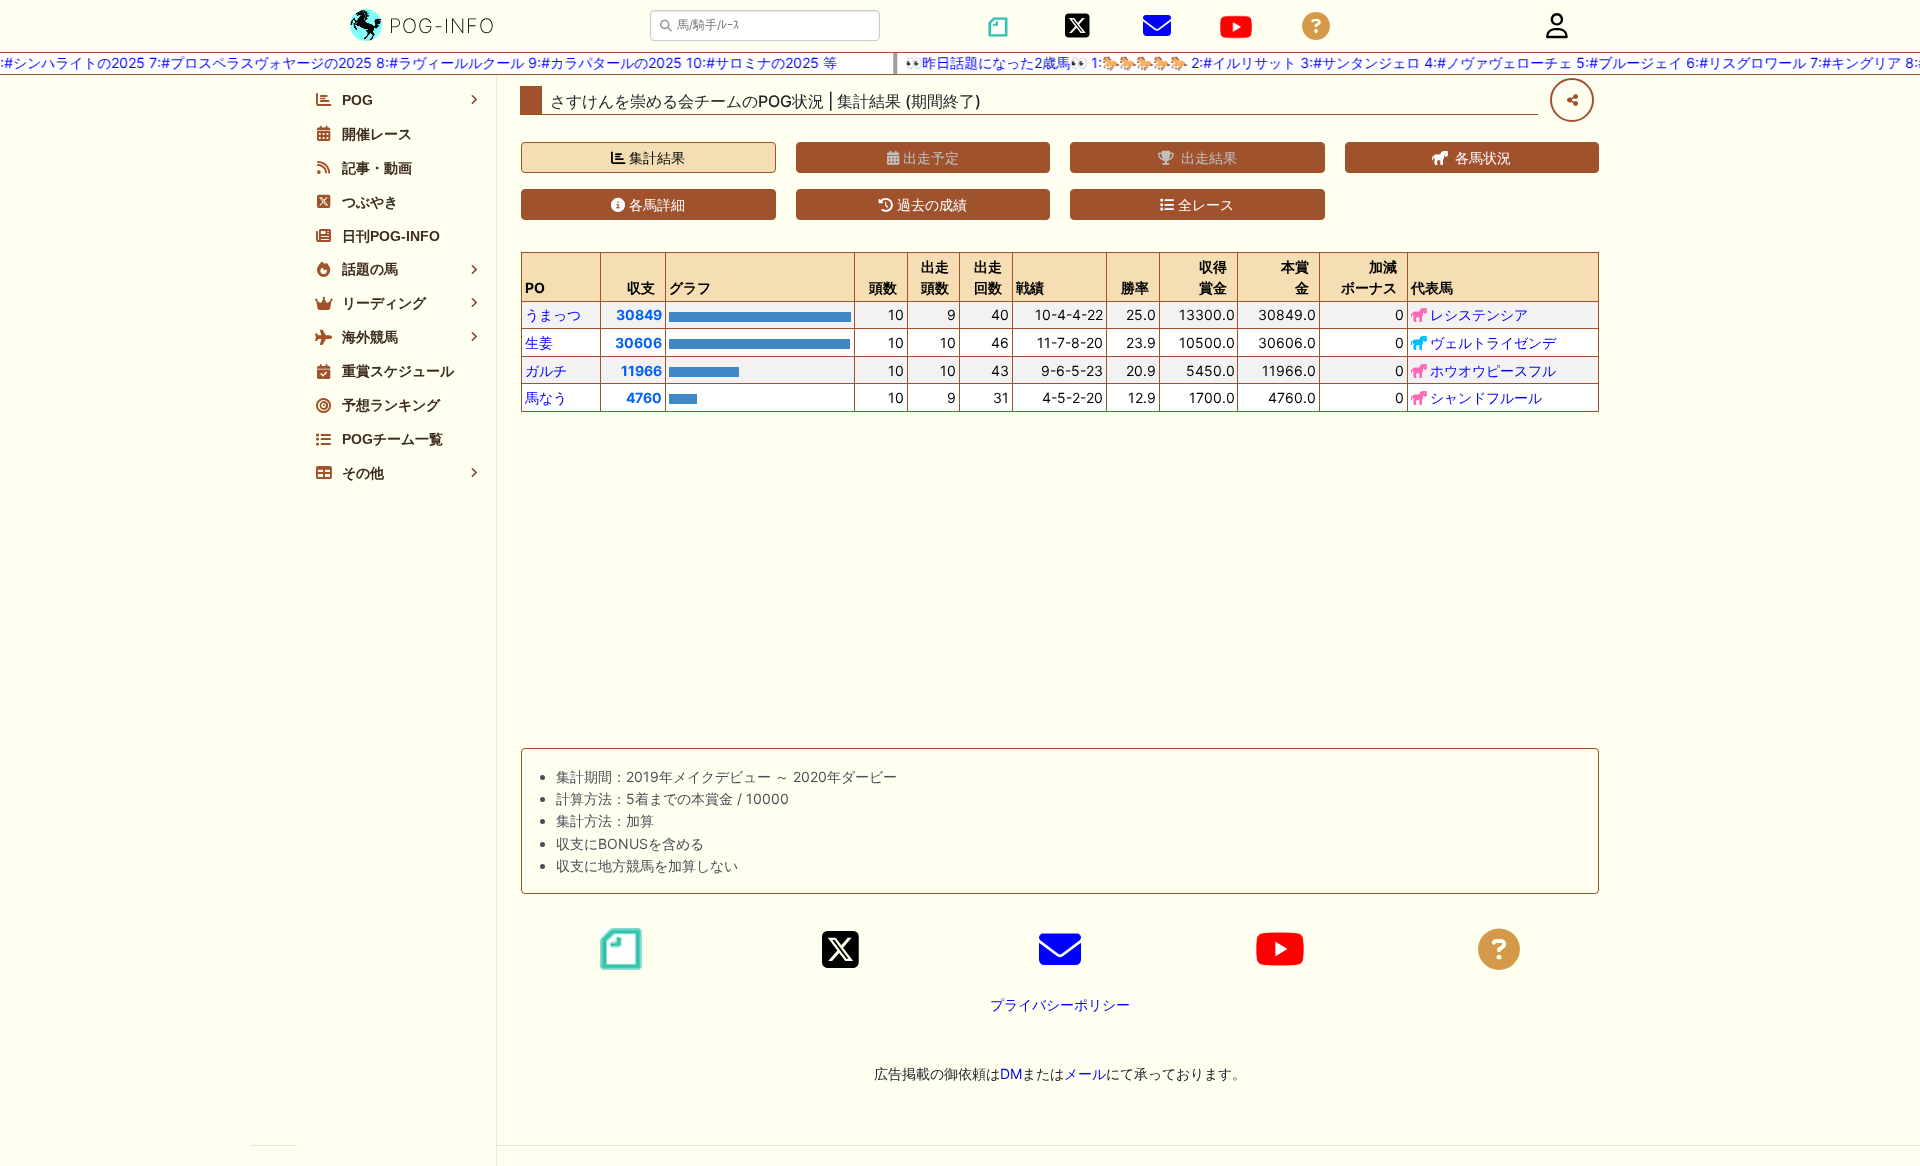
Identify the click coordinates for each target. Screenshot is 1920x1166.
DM (1011, 1073)
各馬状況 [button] (1481, 157)
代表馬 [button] (1432, 287)
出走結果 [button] (1207, 157)
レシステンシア (1479, 314)
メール (1085, 1073)
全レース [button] (1204, 204)
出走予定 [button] (929, 157)
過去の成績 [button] (930, 204)
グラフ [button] (690, 287)
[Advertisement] (1060, 584)
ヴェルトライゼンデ (1493, 342)
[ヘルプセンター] (1316, 26)
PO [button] (535, 287)
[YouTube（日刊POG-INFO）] (1236, 27)
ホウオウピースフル (1493, 370)
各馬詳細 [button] (655, 204)
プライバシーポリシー (1060, 1004)
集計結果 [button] (655, 157)
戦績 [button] (1030, 287)
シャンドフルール (1486, 397)
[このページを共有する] (1572, 100)
